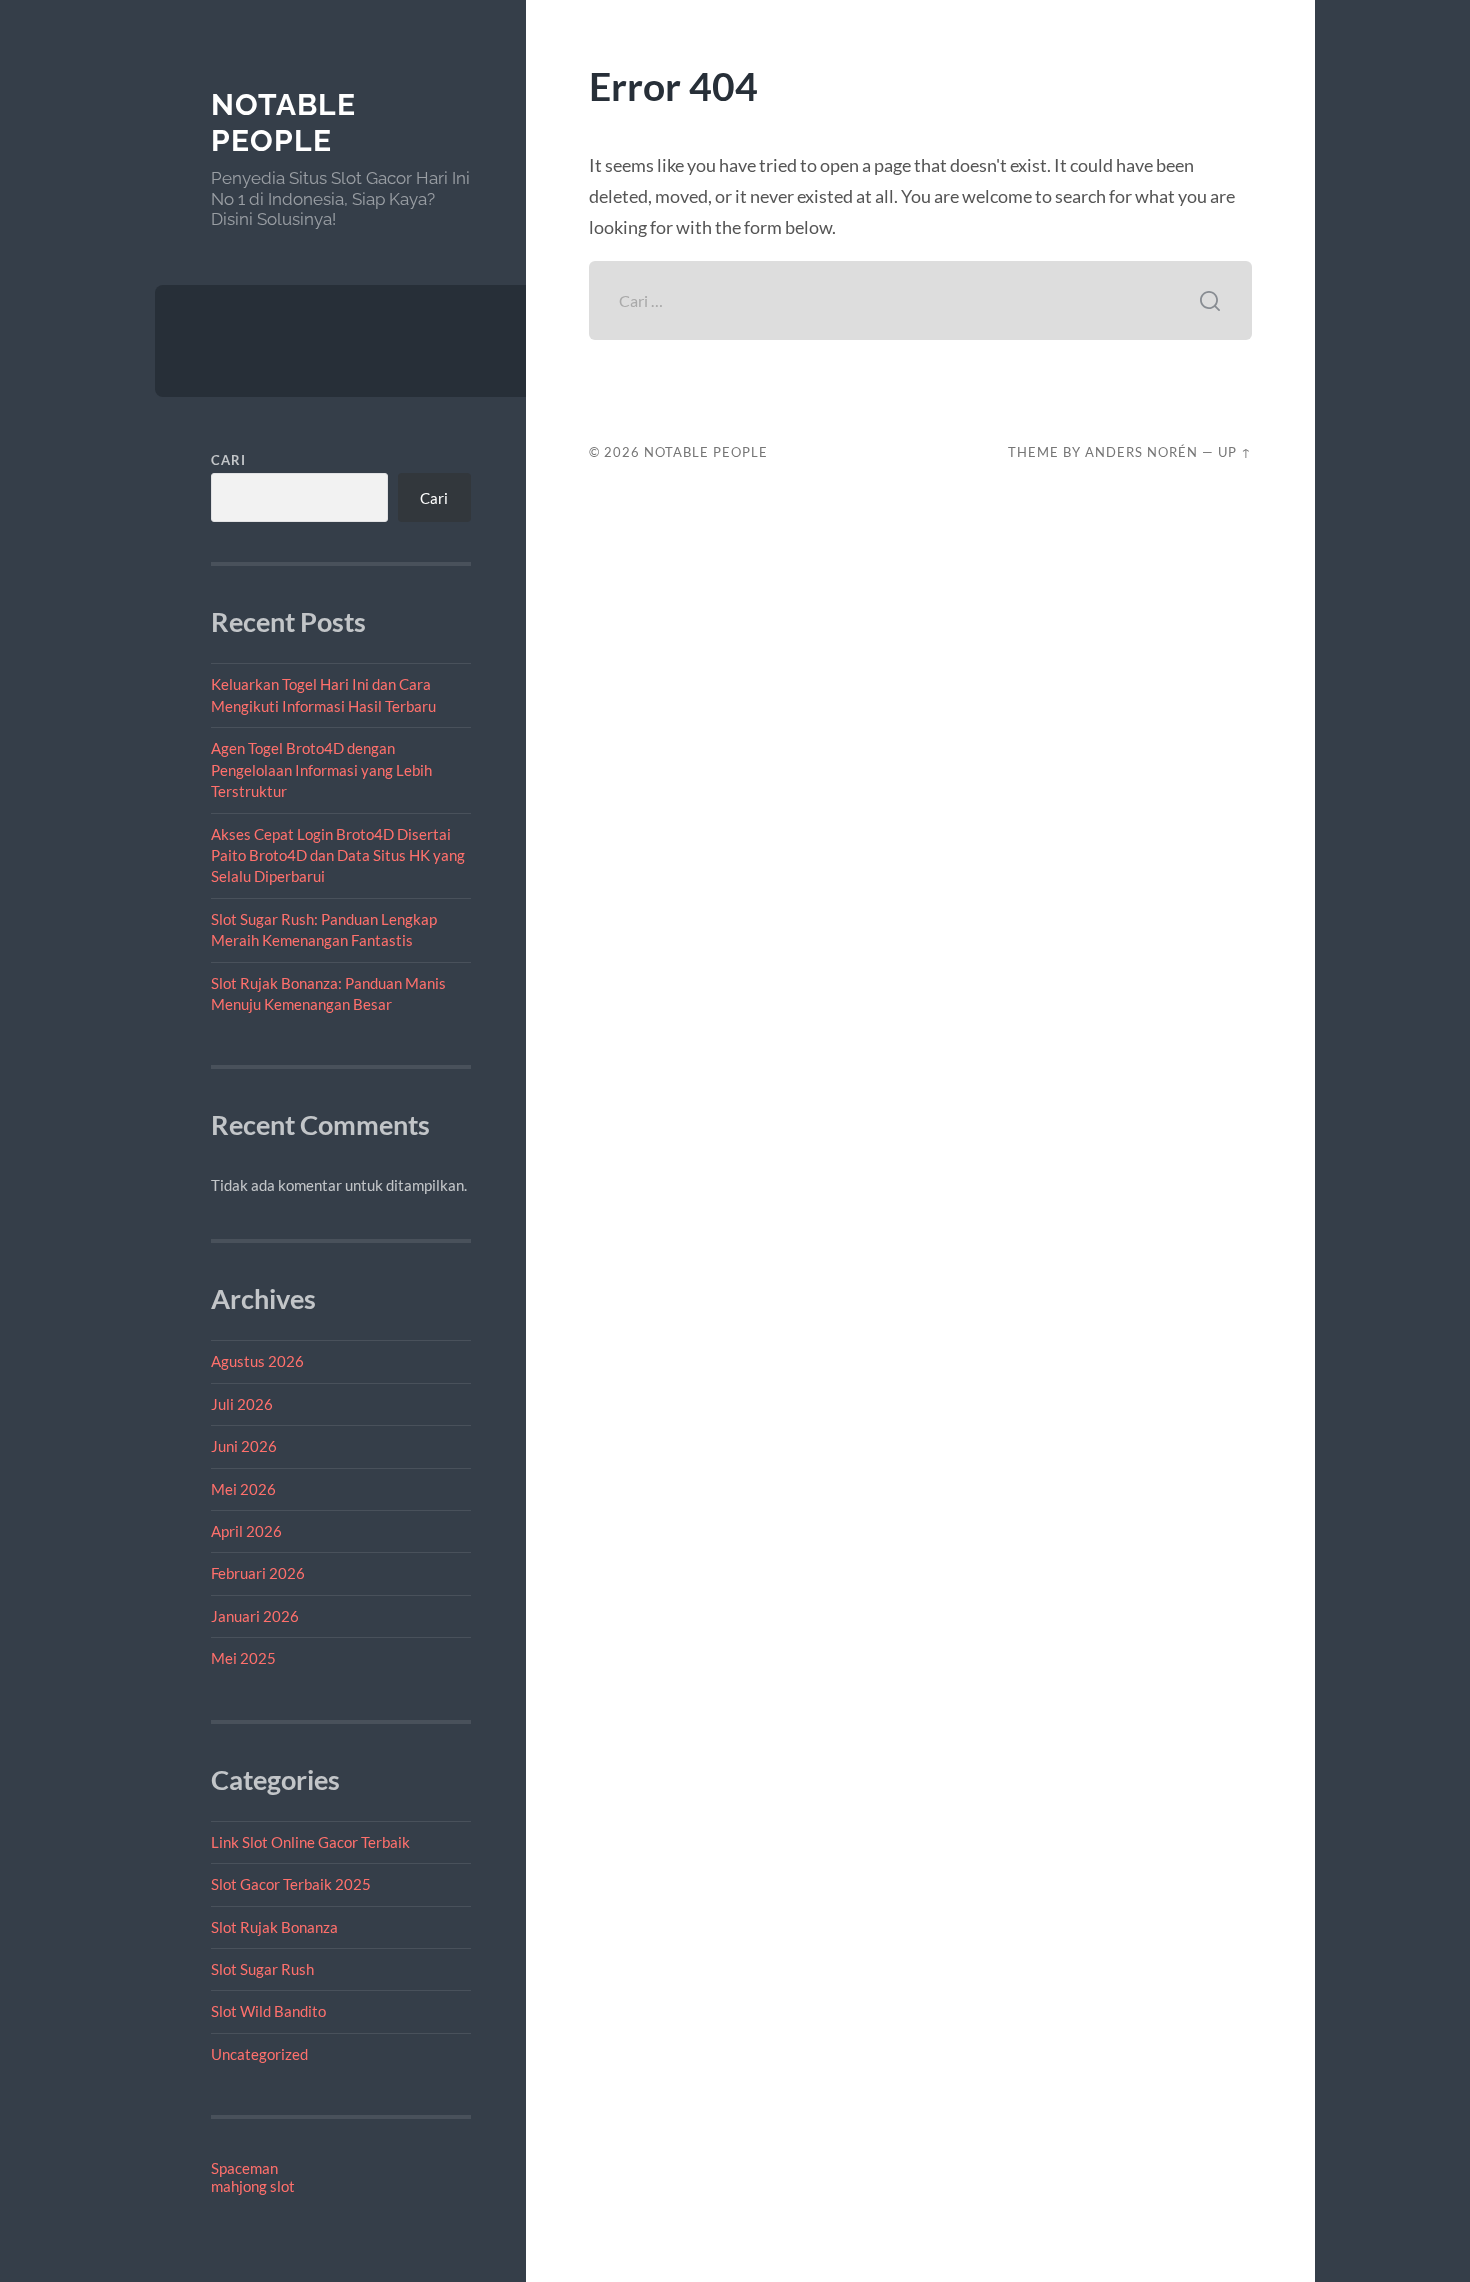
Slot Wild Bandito (268, 2011)
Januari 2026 (255, 1616)
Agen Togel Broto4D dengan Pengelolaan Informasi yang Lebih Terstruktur (321, 769)
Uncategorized (259, 2054)
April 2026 (246, 1531)
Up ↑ (1235, 452)
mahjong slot (253, 2186)
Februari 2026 (258, 1573)
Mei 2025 (243, 1658)
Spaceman (244, 2168)
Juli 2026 (242, 1404)
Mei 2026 (243, 1489)
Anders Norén (1141, 452)
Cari (228, 460)
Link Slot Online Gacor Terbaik (310, 1842)
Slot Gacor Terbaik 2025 (291, 1884)
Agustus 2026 (257, 1361)
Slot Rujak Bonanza (274, 1927)
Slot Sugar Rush (262, 1969)
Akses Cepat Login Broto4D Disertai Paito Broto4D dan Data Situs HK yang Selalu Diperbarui (338, 855)
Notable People (283, 122)
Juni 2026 (244, 1446)
